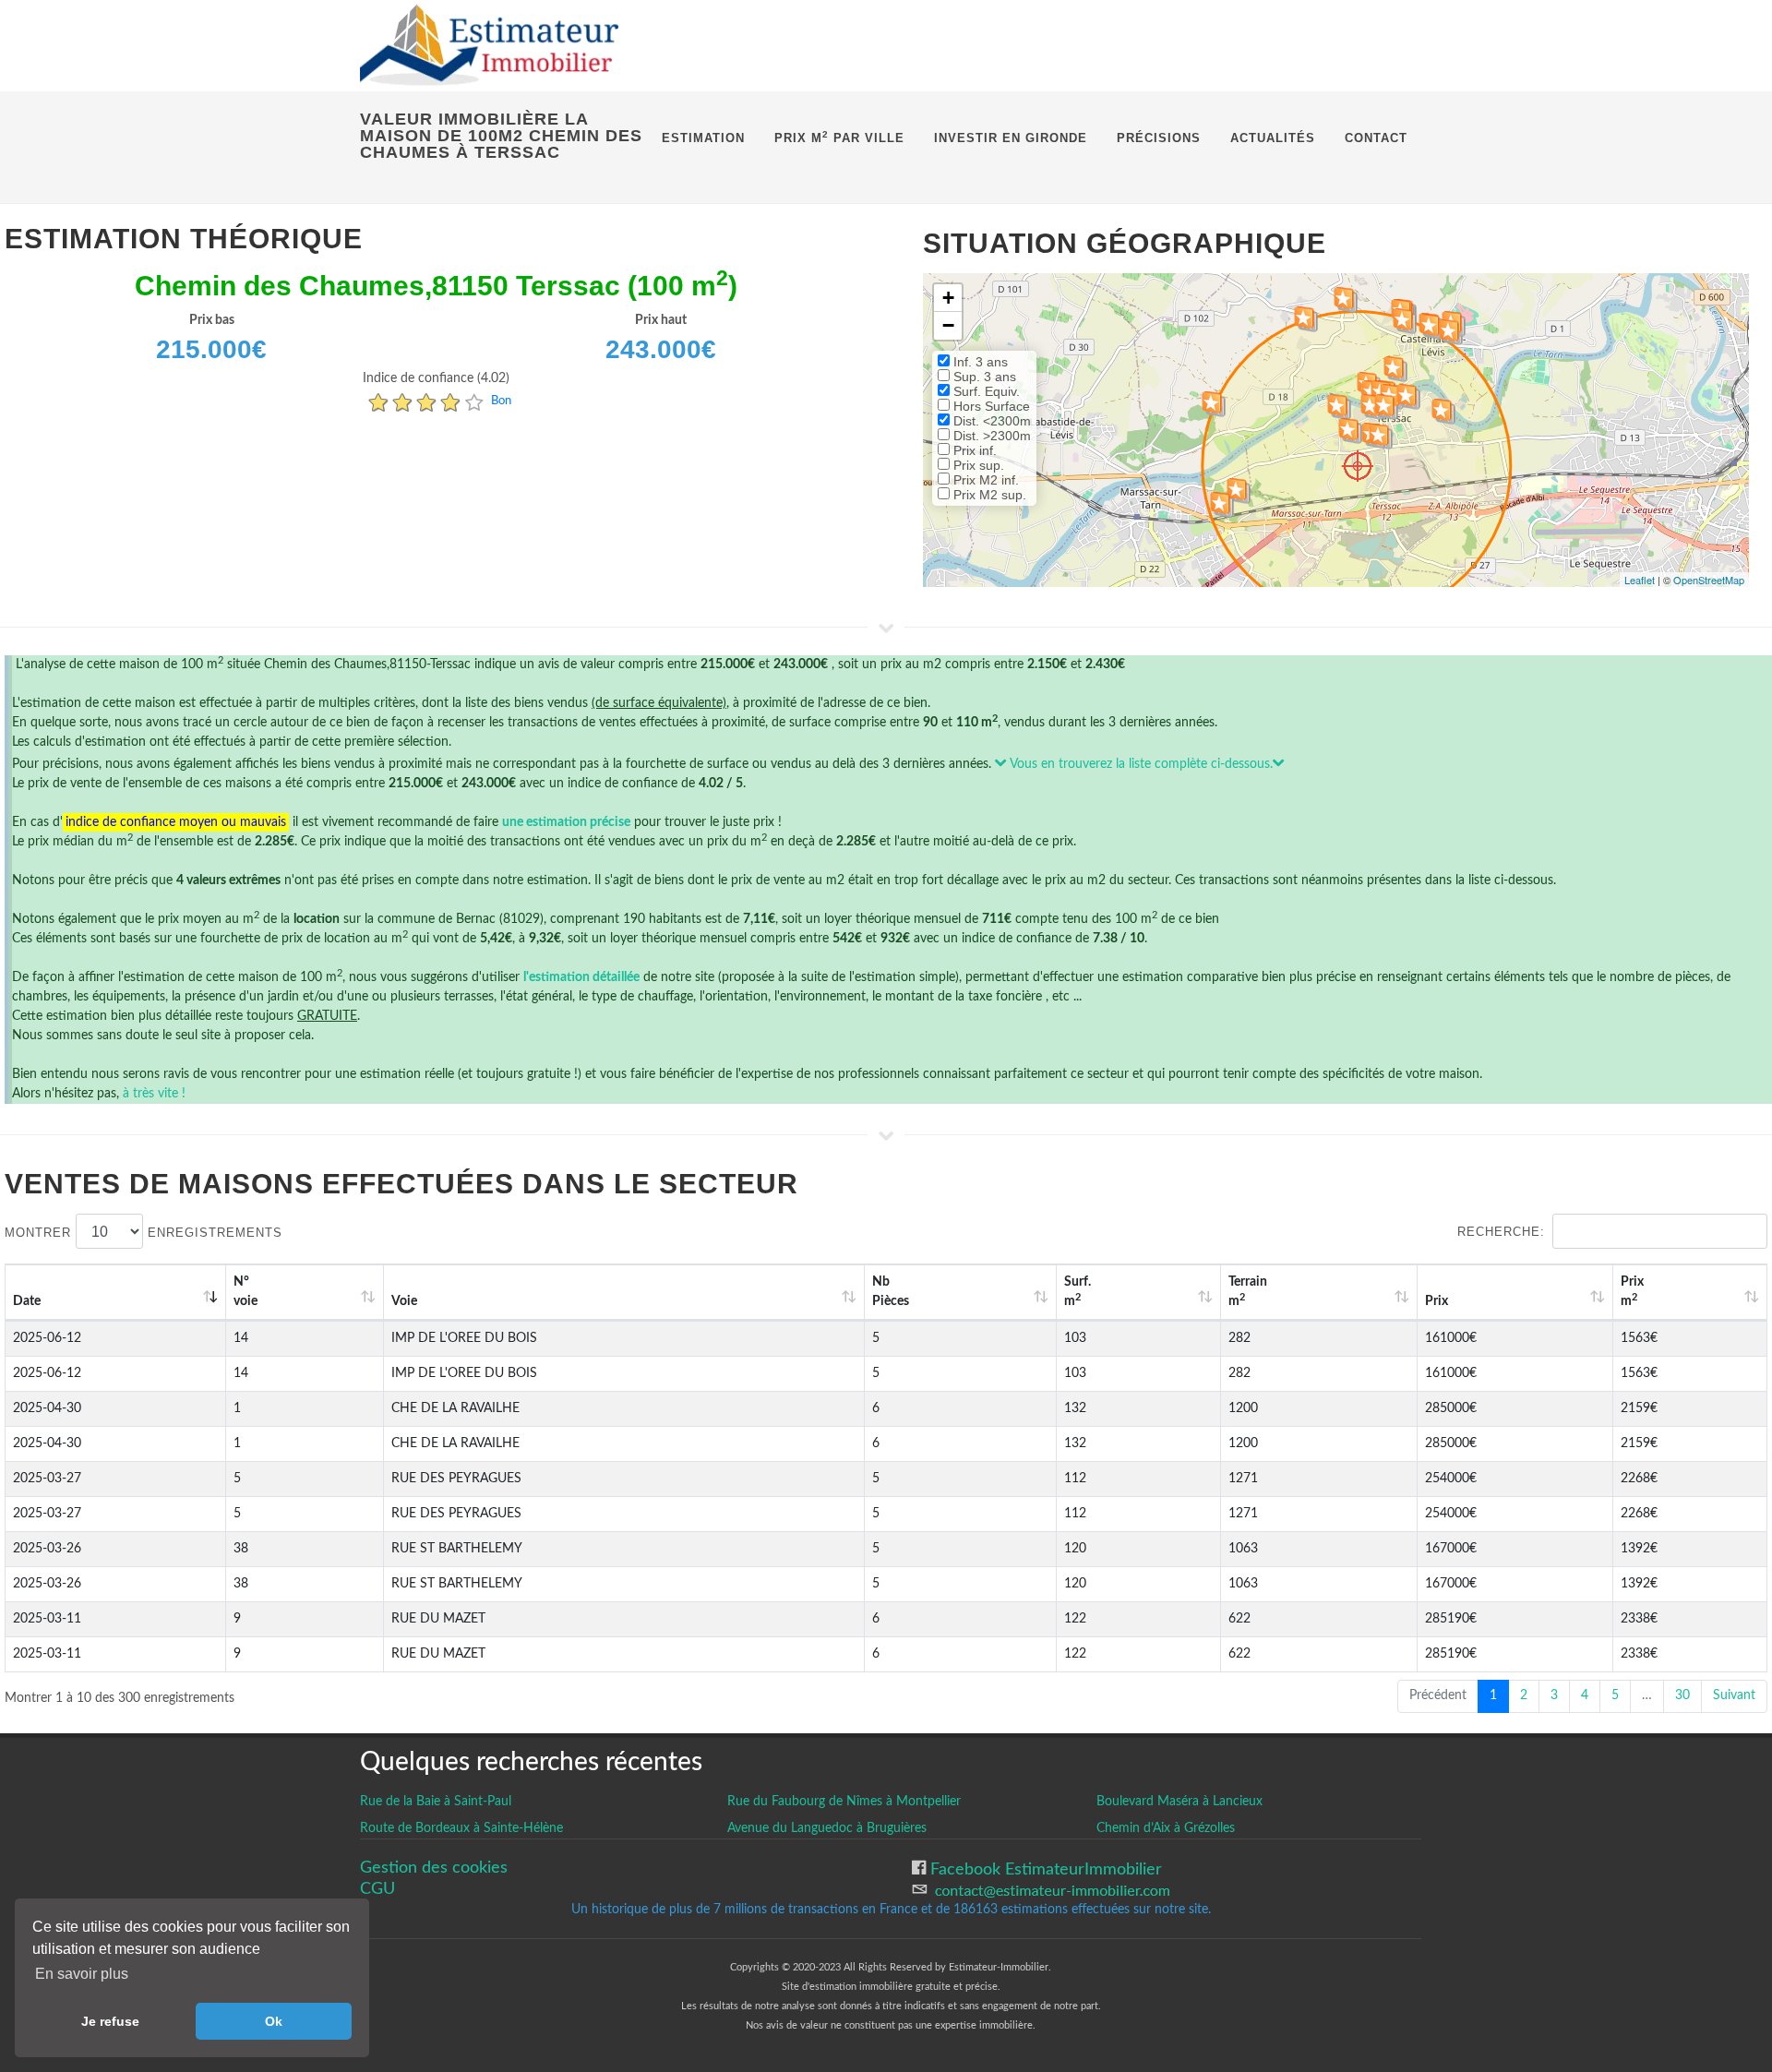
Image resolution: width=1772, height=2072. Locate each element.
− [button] (948, 325)
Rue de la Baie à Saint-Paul (436, 1802)
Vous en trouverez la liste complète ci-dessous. (1140, 764)
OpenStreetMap (1709, 580)
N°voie (245, 1292)
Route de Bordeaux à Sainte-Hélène (461, 1828)
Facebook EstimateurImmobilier (1044, 1869)
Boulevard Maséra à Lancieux (1179, 1802)
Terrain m (1248, 1292)
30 (1682, 1695)
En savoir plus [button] (82, 1974)
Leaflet (1640, 580)
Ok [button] (274, 2021)
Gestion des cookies (434, 1868)
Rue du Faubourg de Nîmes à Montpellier (844, 1802)
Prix (1437, 1301)
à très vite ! (154, 1094)
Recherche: (1501, 1232)
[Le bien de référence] (1357, 466)
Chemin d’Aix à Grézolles (1166, 1828)
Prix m (1632, 1292)
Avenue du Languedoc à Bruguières (827, 1828)
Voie (404, 1301)
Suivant (1734, 1695)
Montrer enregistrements (144, 1233)
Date (27, 1301)
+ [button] (948, 298)
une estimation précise (566, 822)
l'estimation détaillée (581, 977)
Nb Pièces (891, 1292)
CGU (377, 1889)
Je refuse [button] (110, 2021)
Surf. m (1078, 1292)
